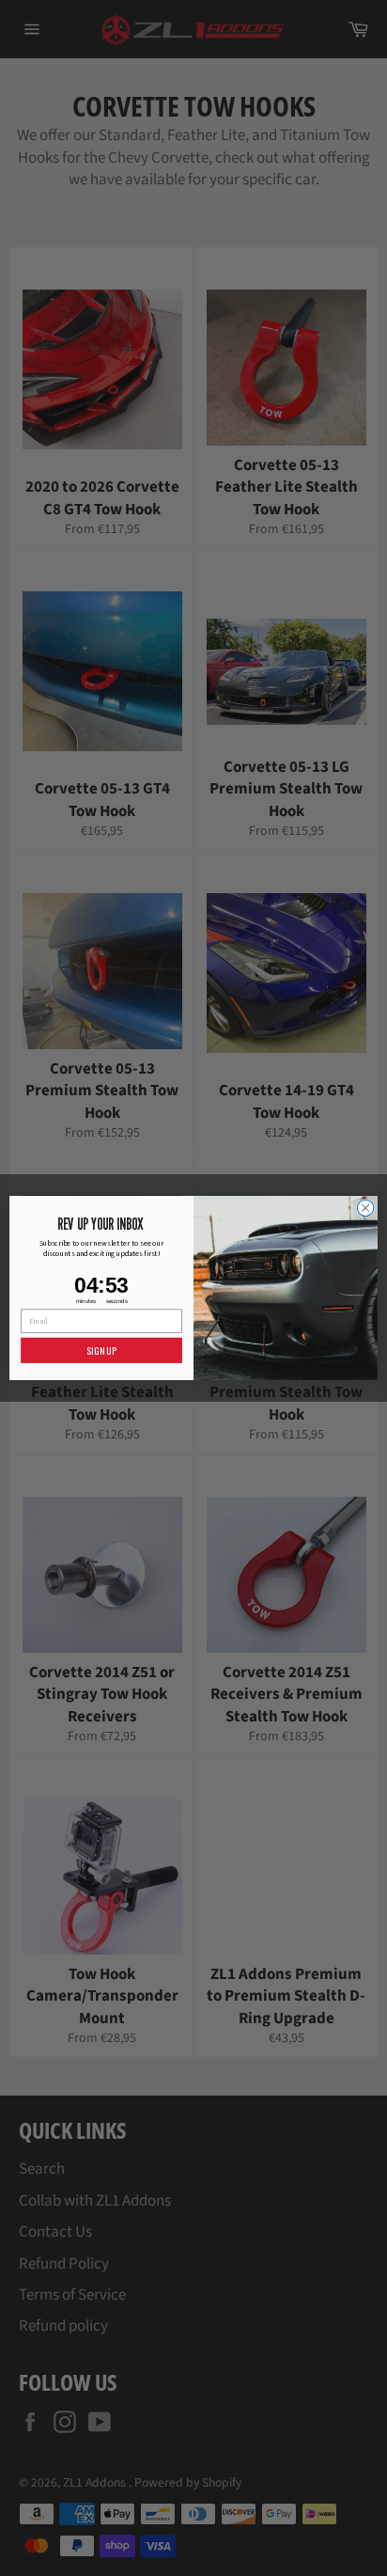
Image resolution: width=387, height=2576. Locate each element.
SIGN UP (101, 1351)
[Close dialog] (365, 1208)
